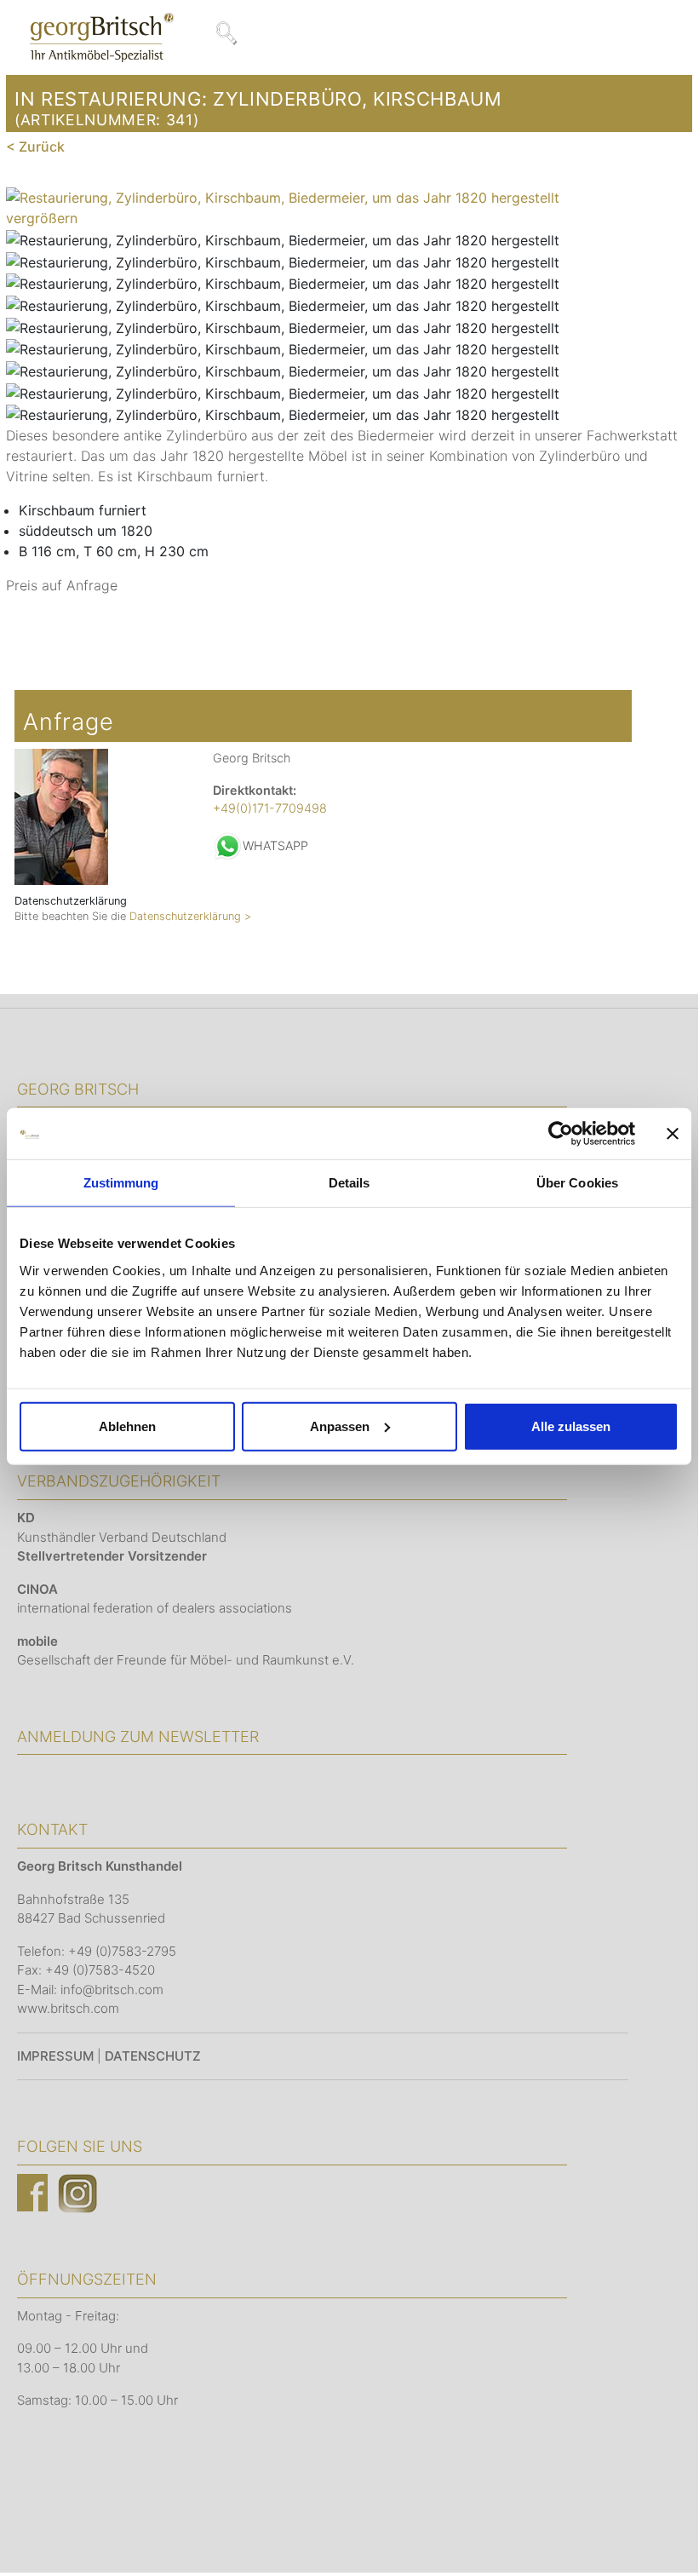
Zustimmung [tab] (121, 1183)
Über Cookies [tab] (577, 1183)
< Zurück (35, 147)
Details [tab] (349, 1183)
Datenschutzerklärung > (190, 916)
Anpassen (340, 1426)
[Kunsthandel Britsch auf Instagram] (77, 2192)
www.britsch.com (68, 2008)
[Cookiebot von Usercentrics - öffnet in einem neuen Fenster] (561, 1134)
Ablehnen (127, 1426)
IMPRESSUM (55, 2056)
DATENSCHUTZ (153, 2056)
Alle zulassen (571, 1426)
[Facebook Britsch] (32, 2192)
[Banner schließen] (673, 1134)
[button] (660, 2534)
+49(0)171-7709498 (270, 808)
